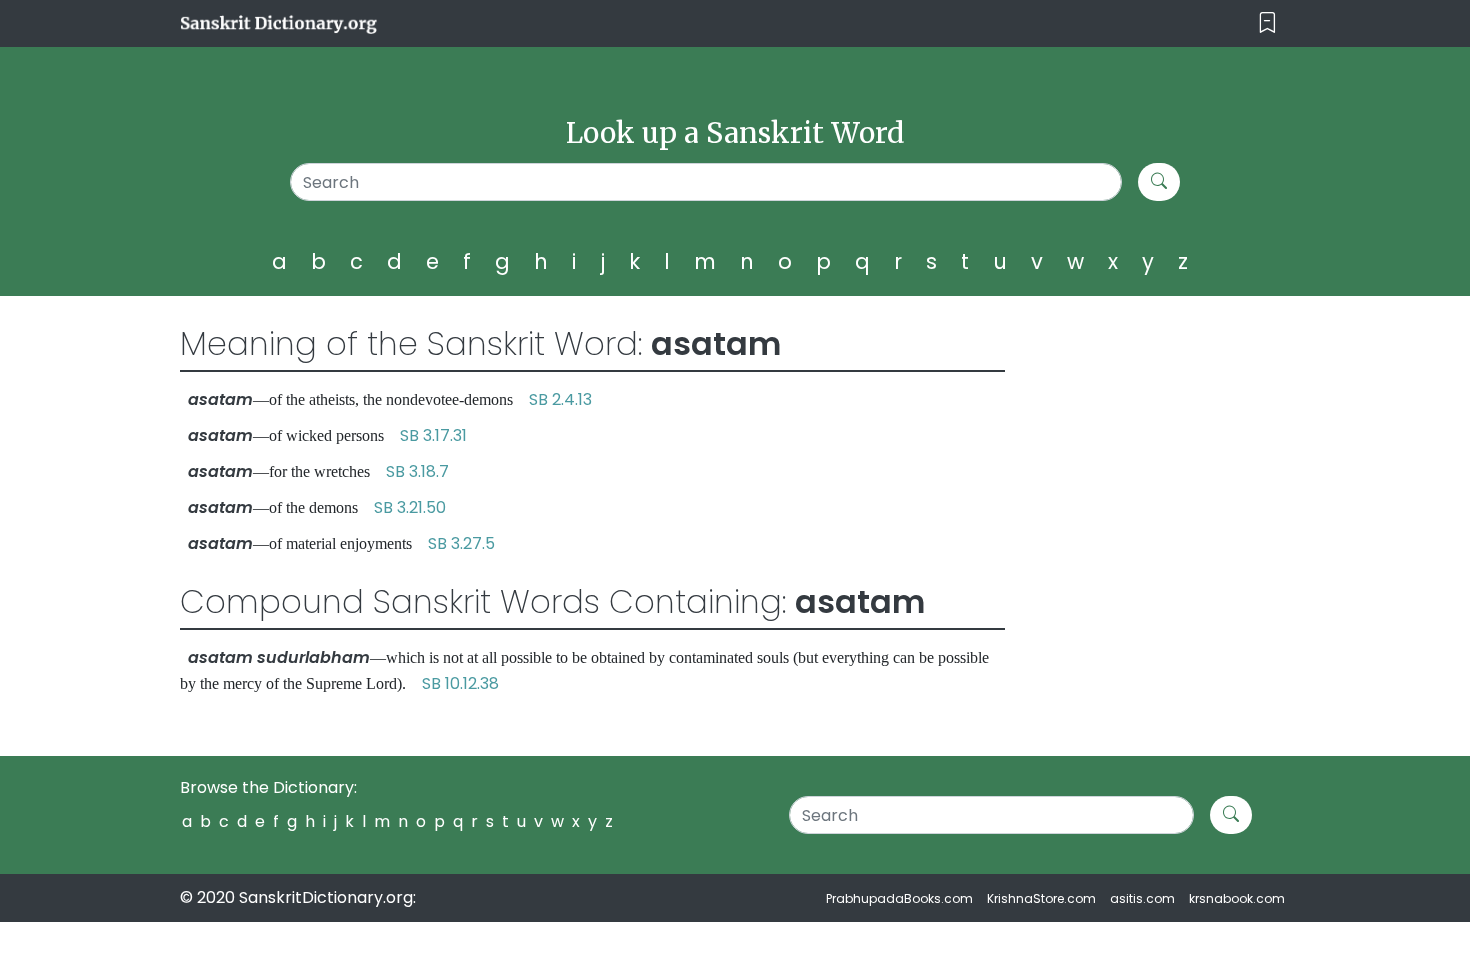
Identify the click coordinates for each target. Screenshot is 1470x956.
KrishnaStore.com (1041, 898)
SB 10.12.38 (460, 683)
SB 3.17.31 (433, 435)
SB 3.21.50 (410, 507)
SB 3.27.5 (461, 543)
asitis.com (1142, 898)
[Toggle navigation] (1267, 23)
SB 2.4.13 (560, 399)
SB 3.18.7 (417, 471)
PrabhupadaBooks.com (899, 898)
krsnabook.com (1237, 898)
